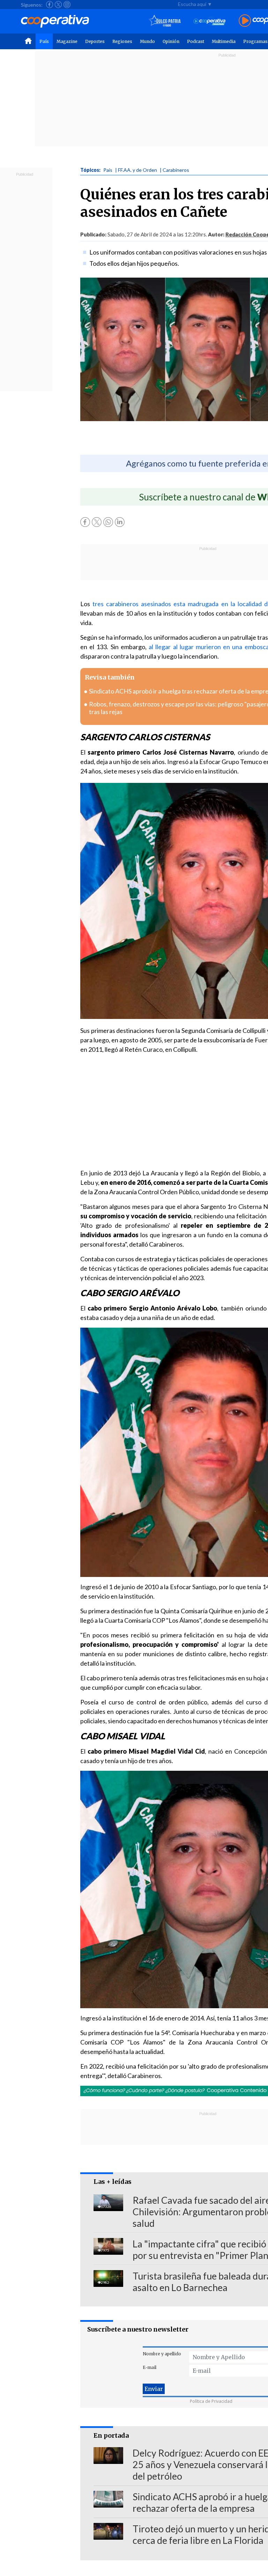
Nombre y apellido (162, 2354)
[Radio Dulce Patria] (165, 21)
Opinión (171, 41)
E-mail (150, 2367)
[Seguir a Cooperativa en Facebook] (50, 5)
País (44, 41)
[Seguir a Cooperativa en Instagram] (67, 5)
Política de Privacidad (211, 2401)
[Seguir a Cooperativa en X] (58, 5)
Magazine (67, 41)
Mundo (147, 41)
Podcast (196, 41)
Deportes (95, 41)
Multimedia (224, 41)
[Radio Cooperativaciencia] (210, 21)
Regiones (122, 41)
